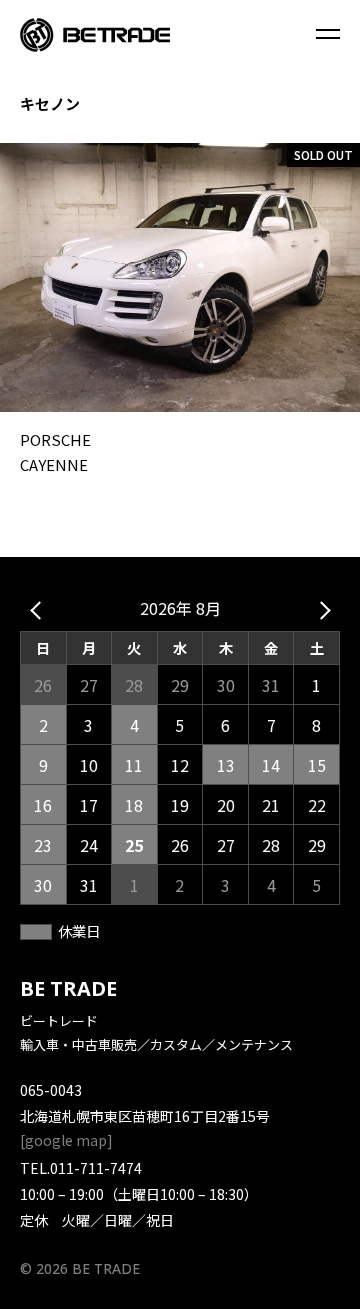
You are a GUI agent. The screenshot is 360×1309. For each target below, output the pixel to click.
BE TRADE (68, 989)
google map (66, 1140)
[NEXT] (321, 609)
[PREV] (39, 609)
